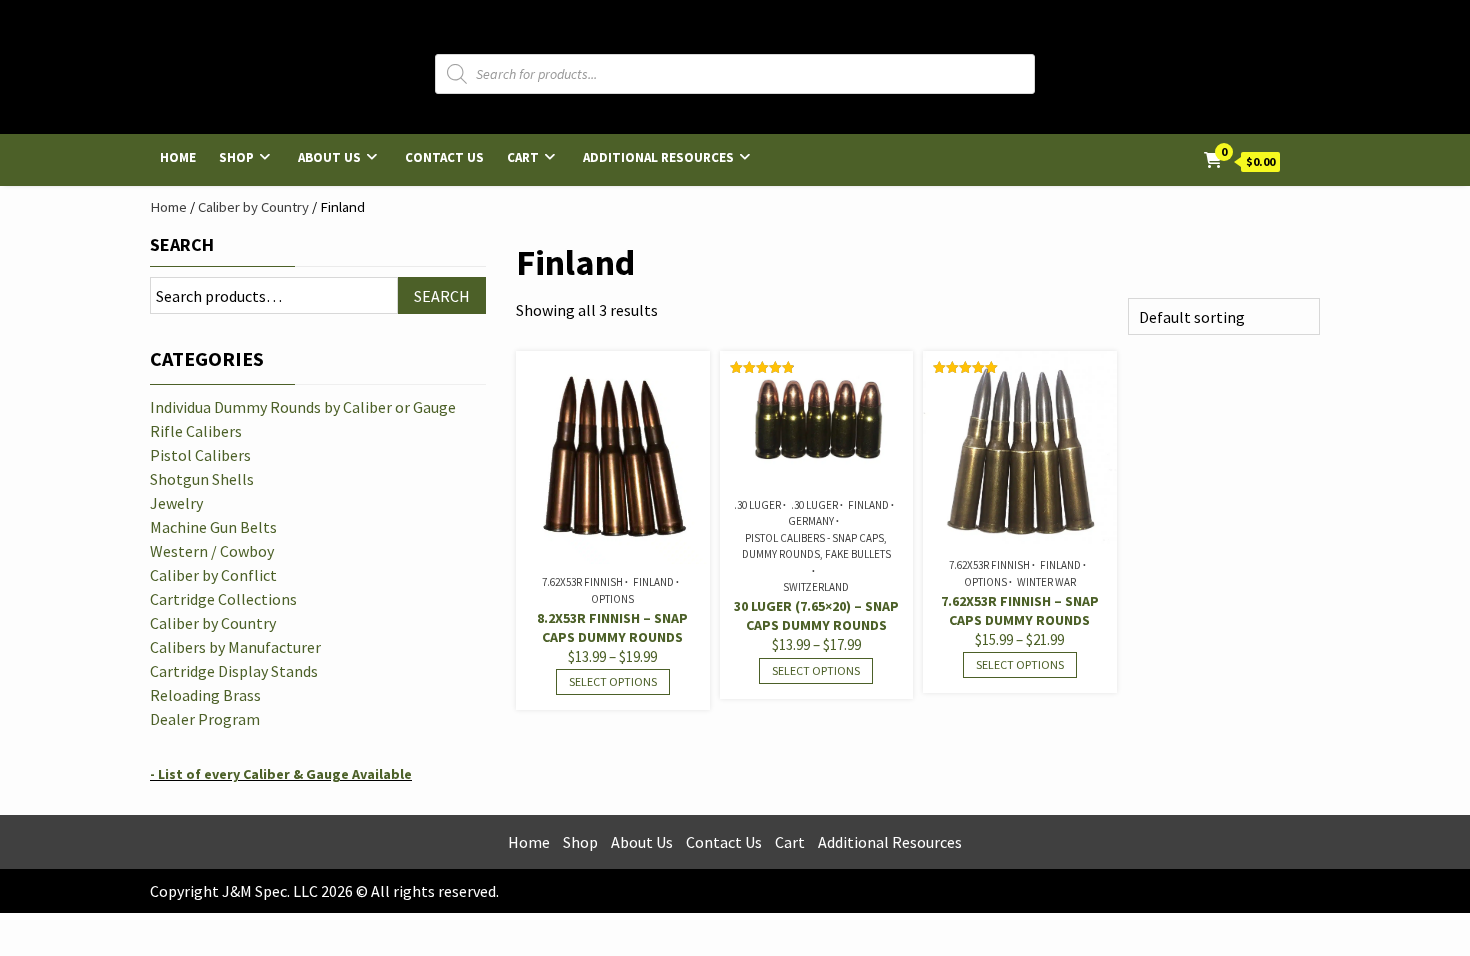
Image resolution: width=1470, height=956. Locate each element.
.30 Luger (757, 505)
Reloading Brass (205, 695)
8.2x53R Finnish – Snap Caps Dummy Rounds (612, 627)
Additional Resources (658, 157)
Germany (811, 521)
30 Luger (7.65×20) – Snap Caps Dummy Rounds (816, 615)
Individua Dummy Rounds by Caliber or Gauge (303, 407)
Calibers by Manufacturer (235, 647)
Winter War (1046, 582)
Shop (236, 157)
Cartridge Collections (223, 599)
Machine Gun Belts (213, 527)
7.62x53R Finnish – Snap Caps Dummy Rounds (1020, 610)
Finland (653, 582)
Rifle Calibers (196, 431)
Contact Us (444, 157)
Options (612, 599)
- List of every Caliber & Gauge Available (281, 774)
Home (178, 157)
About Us (329, 157)
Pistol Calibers (200, 455)
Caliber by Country (253, 207)
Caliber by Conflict (213, 575)
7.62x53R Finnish (582, 582)
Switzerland (816, 587)
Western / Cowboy (212, 551)
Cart (523, 157)
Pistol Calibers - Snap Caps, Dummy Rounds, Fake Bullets (816, 546)
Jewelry (176, 503)
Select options (613, 681)
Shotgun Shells (202, 479)
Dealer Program (205, 719)
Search (182, 244)
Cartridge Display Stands (234, 671)
